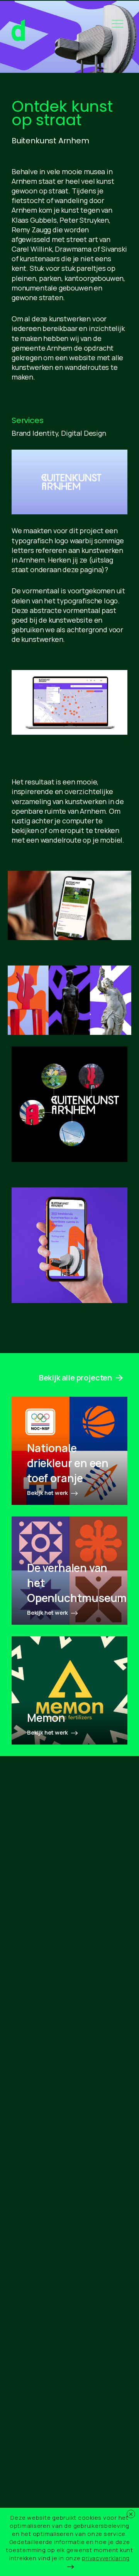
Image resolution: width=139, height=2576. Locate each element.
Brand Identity (35, 433)
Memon (46, 1718)
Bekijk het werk (48, 1493)
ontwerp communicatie (18, 31)
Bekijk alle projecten (75, 1378)
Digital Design (83, 433)
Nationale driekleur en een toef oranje (68, 1463)
